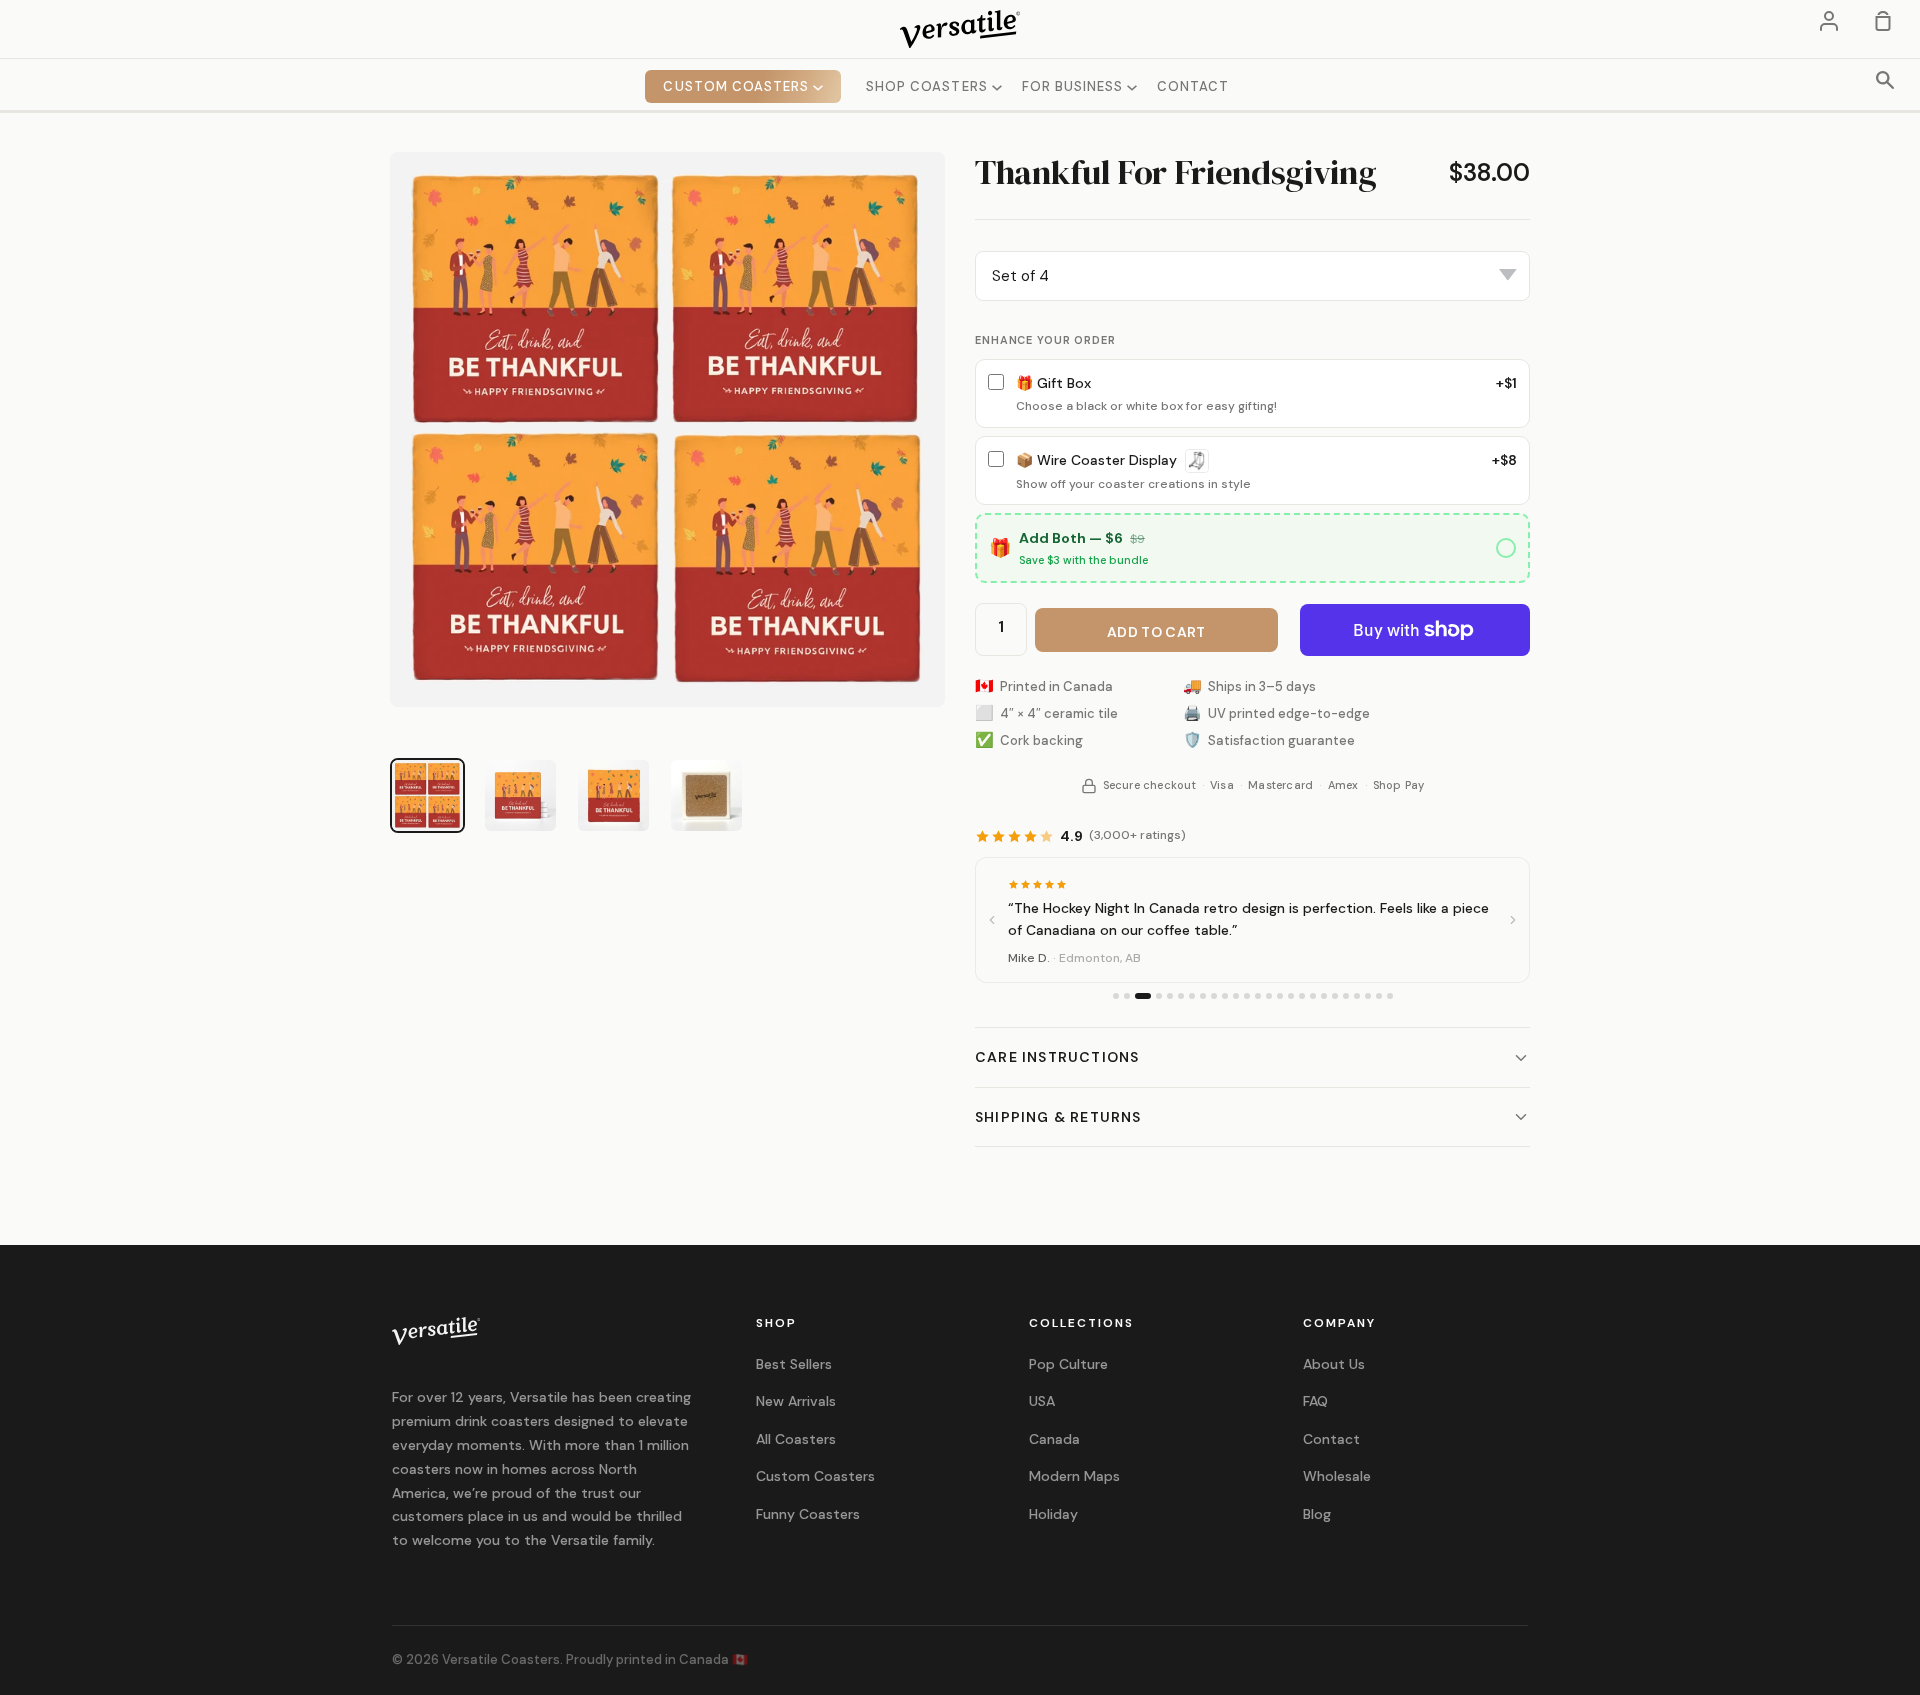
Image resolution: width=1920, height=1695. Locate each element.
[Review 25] (1390, 996)
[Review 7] (1192, 996)
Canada (1054, 1439)
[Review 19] (1324, 996)
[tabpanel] (667, 429)
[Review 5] (1170, 996)
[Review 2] (1127, 996)
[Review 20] (1335, 996)
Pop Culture (1068, 1364)
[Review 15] (1280, 996)
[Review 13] (1258, 996)
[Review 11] (1236, 996)
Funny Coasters (808, 1514)
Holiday (1053, 1514)
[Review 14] (1269, 996)
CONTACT (1193, 86)
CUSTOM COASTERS (738, 86)
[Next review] (1513, 920)
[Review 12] (1247, 996)
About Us (1334, 1364)
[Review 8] (1203, 996)
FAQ (1315, 1401)
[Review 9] (1214, 996)
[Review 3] (1143, 996)
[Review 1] (1116, 996)
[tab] (427, 795)
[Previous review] (992, 920)
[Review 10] (1225, 996)
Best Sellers (794, 1364)
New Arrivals (796, 1401)
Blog (1317, 1514)
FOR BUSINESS (1075, 86)
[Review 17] (1302, 996)
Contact (1331, 1439)
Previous (375, 305)
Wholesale (1337, 1476)
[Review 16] (1291, 996)
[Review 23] (1368, 996)
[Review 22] (1357, 996)
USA (1042, 1401)
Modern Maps (1074, 1476)
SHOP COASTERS (929, 86)
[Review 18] (1313, 996)
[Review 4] (1159, 996)
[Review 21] (1346, 996)
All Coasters (796, 1439)
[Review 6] (1181, 996)
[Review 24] (1379, 996)
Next (960, 305)
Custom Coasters (815, 1476)
